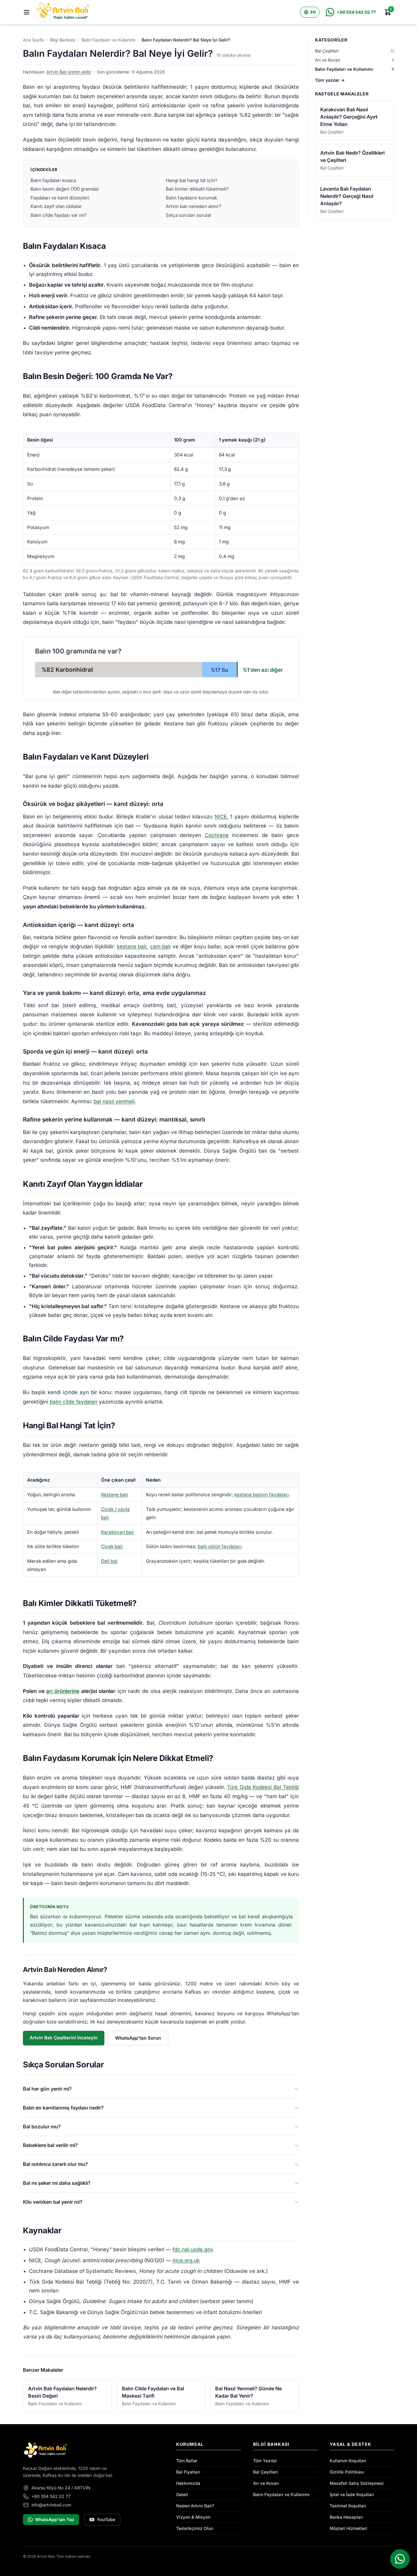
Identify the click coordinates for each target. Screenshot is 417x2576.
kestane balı (132, 946)
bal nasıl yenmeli (114, 1101)
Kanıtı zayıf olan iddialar (56, 206)
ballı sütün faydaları (220, 1546)
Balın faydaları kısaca (53, 180)
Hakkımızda (188, 2483)
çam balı (160, 946)
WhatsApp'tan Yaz (55, 2519)
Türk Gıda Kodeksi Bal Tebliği (263, 1787)
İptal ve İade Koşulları (352, 2494)
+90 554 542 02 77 (51, 2496)
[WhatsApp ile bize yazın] (400, 2559)
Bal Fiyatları (188, 2472)
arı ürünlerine (63, 1691)
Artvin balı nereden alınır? (194, 206)
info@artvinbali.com (51, 2505)
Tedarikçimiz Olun (195, 2528)
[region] (161, 498)
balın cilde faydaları (74, 1402)
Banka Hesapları (346, 2517)
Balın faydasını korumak (191, 198)
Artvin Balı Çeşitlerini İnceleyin (63, 2038)
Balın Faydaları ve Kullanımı (108, 40)
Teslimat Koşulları (348, 2506)
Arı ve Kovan (266, 2483)
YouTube (106, 2519)
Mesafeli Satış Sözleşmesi (357, 2483)
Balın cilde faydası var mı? (59, 215)
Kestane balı (114, 1495)
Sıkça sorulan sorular (189, 215)
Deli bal (109, 1561)
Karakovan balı (118, 1532)
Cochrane (217, 835)
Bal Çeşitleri (265, 2472)
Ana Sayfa (33, 40)
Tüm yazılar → (330, 80)
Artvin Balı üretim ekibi (69, 72)
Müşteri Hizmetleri (348, 2528)
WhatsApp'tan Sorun (138, 2038)
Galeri (182, 2494)
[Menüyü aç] (27, 12)
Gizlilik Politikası (347, 2472)
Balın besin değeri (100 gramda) (65, 189)
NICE (221, 817)
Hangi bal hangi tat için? (192, 180)
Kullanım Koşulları (348, 2461)
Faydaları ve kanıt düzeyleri (60, 198)
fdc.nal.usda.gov (193, 2249)
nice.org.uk (186, 2260)
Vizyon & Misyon (193, 2517)
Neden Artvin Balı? (195, 2506)
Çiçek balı (112, 1546)
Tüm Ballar (187, 2461)
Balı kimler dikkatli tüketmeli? (197, 189)
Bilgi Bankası (63, 40)
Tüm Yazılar (265, 2461)
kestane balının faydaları (262, 1495)
